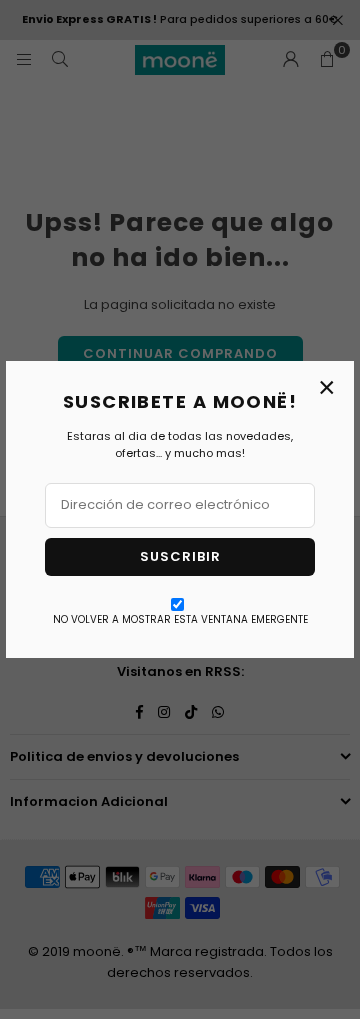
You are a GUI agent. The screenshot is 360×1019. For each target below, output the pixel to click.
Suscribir (180, 556)
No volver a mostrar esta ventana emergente (180, 619)
